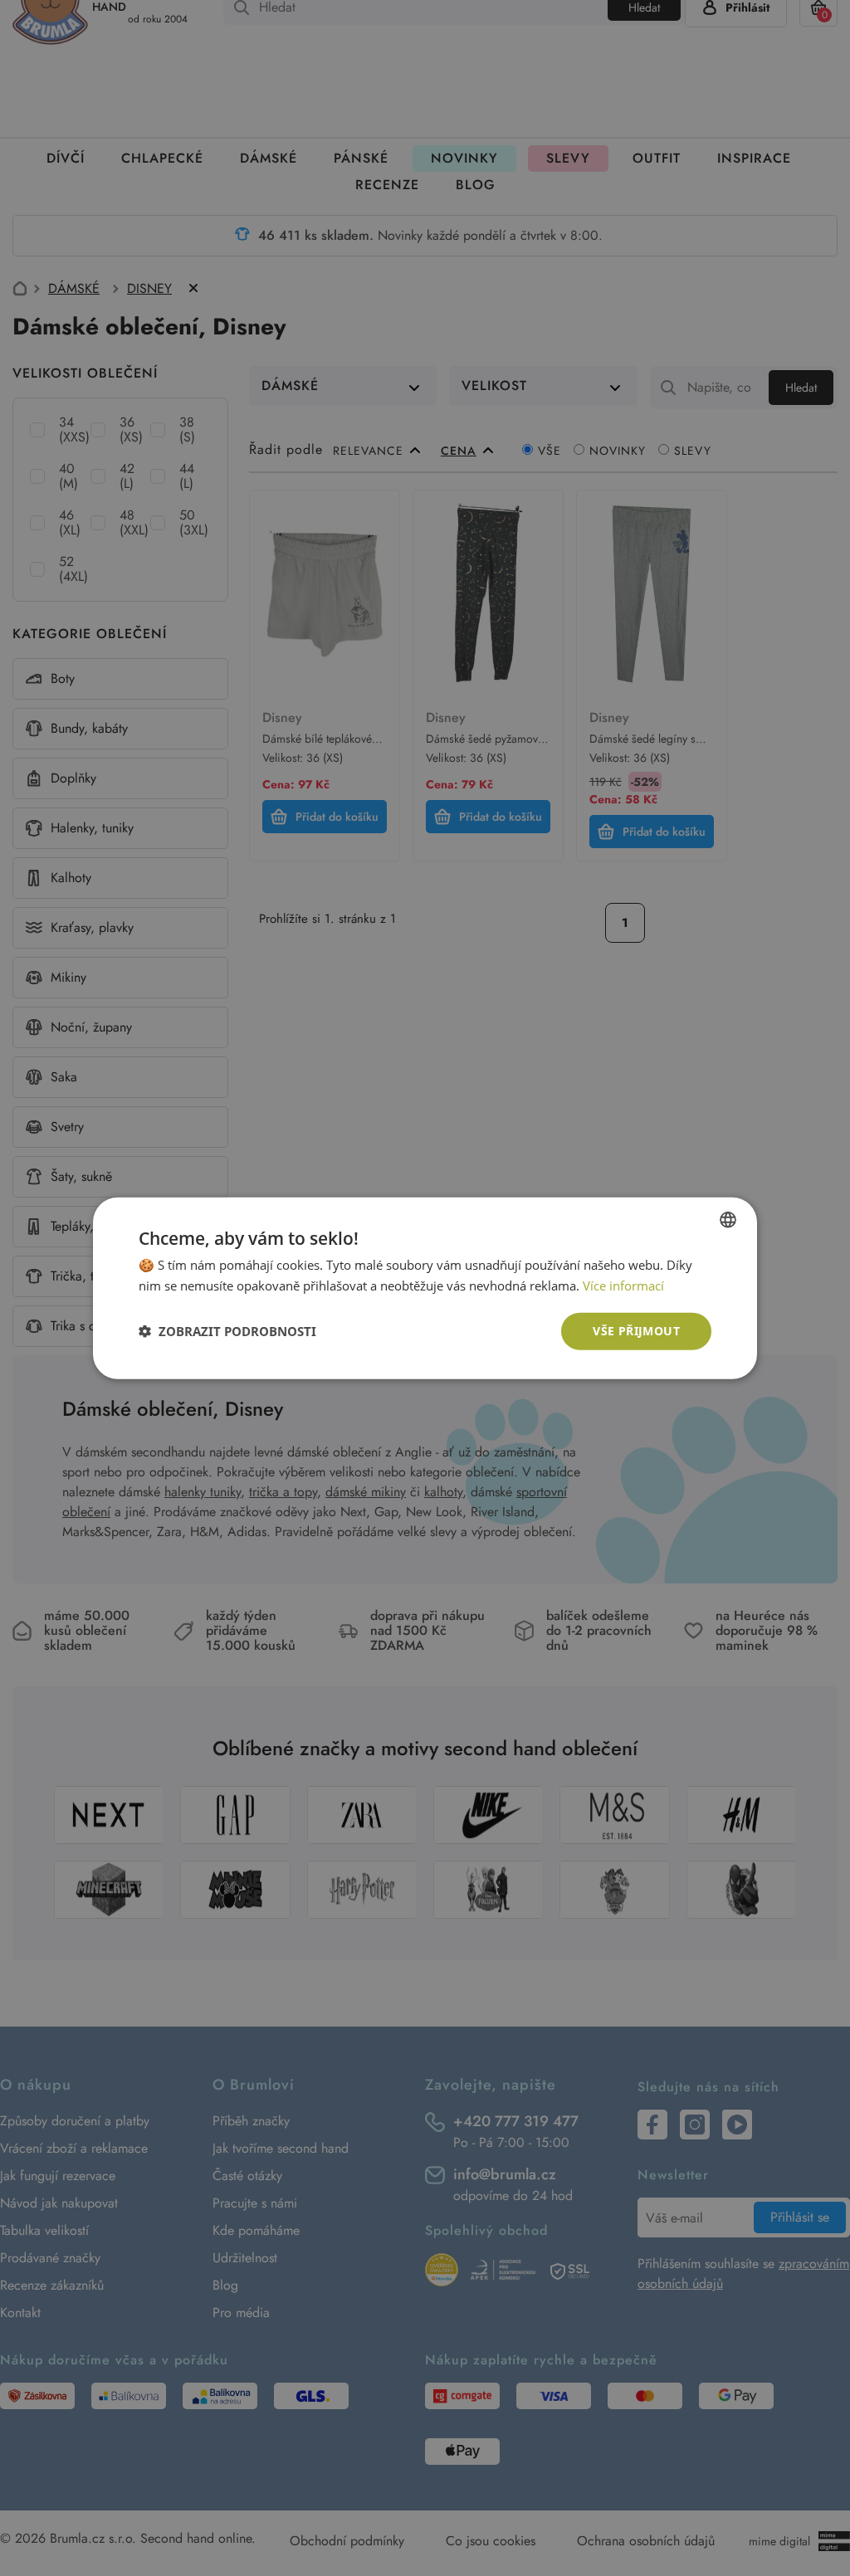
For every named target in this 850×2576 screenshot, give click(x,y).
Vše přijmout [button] (636, 1331)
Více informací (623, 1286)
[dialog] (425, 1288)
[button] (227, 1331)
